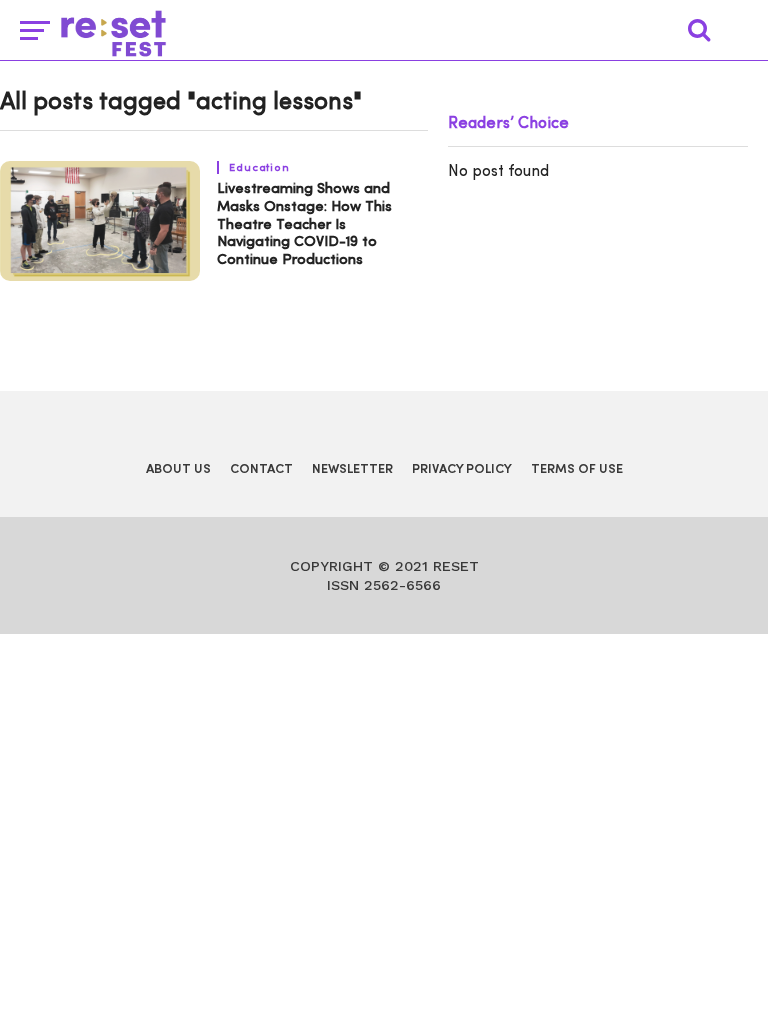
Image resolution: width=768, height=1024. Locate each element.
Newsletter (352, 469)
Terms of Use (577, 469)
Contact (261, 469)
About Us (178, 469)
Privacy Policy (462, 469)
